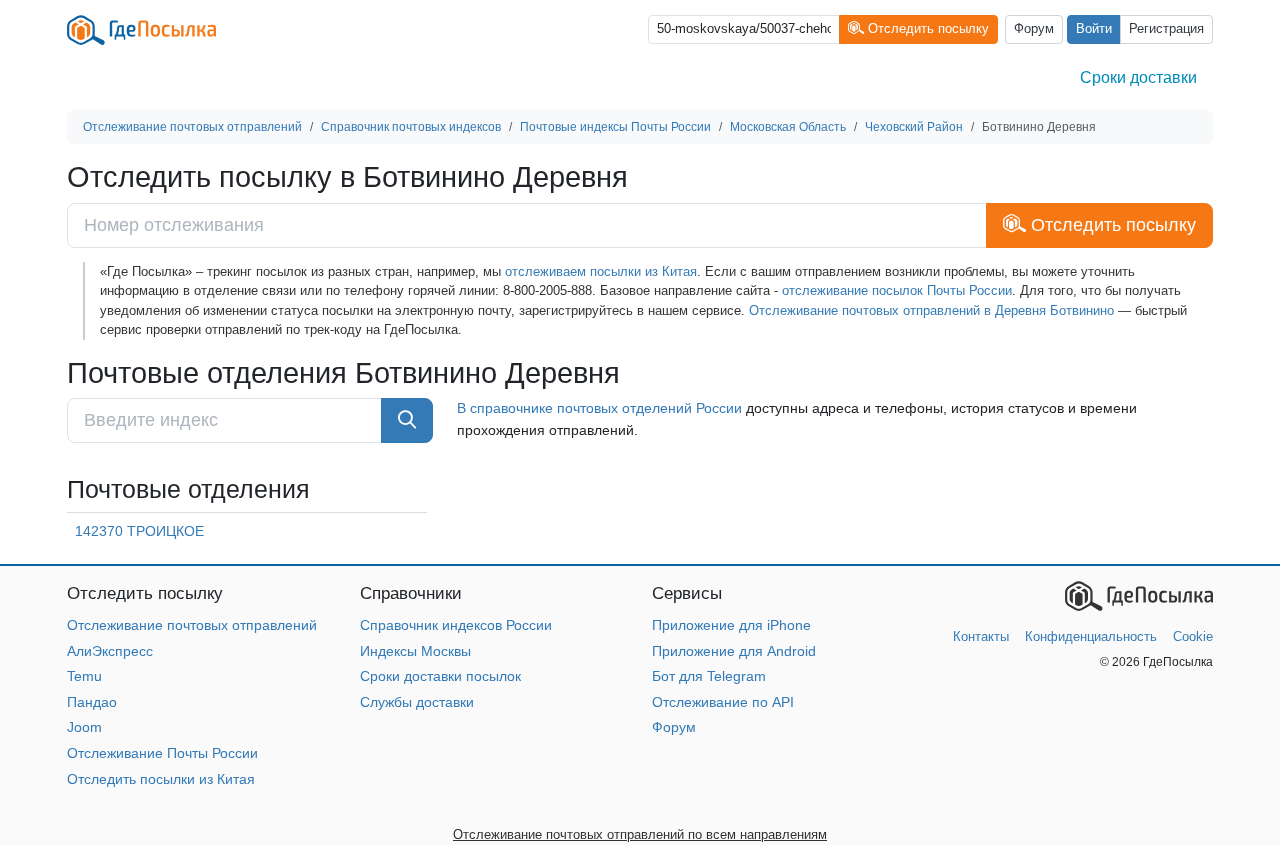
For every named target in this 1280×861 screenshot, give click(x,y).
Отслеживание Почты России (162, 753)
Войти (1094, 29)
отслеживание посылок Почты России (897, 290)
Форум (1034, 29)
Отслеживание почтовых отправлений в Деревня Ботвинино (931, 310)
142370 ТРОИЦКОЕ (139, 531)
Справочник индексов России (456, 625)
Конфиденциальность (1091, 636)
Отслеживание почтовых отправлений (192, 625)
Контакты (981, 636)
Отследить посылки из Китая (161, 779)
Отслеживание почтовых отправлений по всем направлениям (640, 834)
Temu (84, 676)
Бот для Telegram (709, 676)
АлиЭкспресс (110, 651)
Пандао (92, 702)
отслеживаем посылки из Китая (601, 271)
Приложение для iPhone (731, 625)
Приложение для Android (734, 651)
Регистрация (1166, 29)
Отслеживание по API (723, 702)
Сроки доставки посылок (440, 676)
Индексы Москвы (415, 651)
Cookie (1193, 636)
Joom (84, 727)
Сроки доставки (1138, 77)
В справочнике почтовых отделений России (599, 408)
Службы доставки (417, 702)
